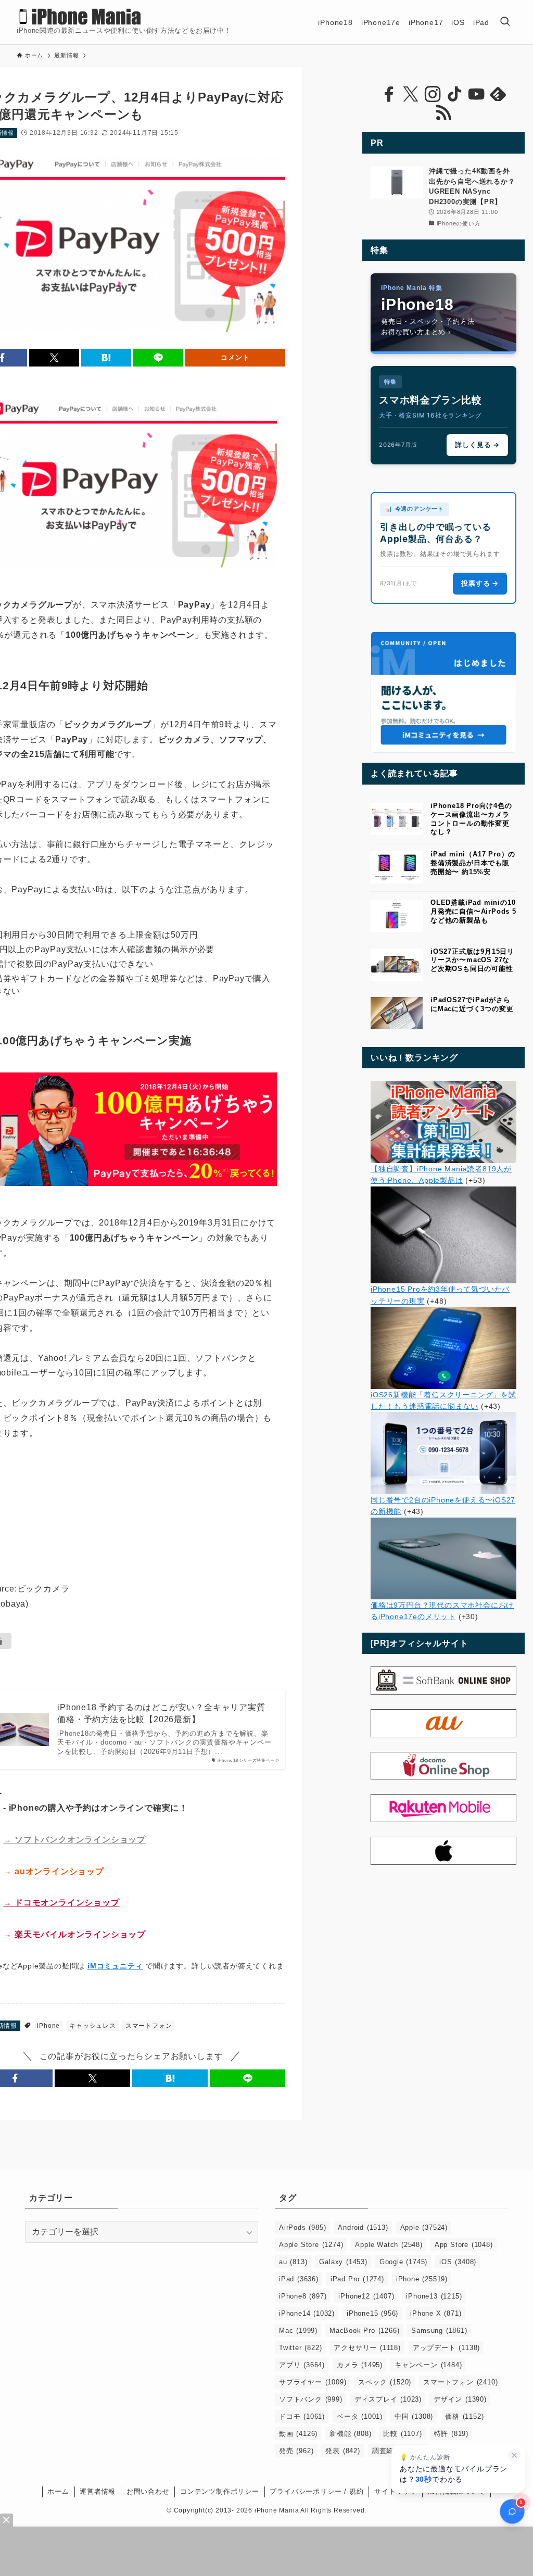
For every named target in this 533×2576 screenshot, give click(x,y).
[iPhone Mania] (80, 17)
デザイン (460, 2399)
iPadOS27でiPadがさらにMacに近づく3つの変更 (472, 1004)
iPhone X (436, 2313)
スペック (385, 2382)
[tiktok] (454, 94)
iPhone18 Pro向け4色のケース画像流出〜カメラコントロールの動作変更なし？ (471, 819)
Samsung (439, 2331)
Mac (298, 2331)
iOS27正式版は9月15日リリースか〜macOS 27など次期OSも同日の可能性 (472, 960)
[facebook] (389, 94)
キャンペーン (428, 2365)
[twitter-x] (411, 94)
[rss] (443, 113)
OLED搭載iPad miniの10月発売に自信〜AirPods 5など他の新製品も (473, 911)
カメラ (360, 2365)
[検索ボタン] (505, 22)
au (293, 2262)
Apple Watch (389, 2245)
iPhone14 (307, 2313)
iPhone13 (434, 2296)
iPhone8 (303, 2296)
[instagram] (433, 94)
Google (403, 2262)
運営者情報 (98, 2491)
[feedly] (498, 94)
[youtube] (476, 94)
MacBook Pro (364, 2331)
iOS (458, 2262)
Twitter (300, 2348)
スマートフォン (149, 2026)
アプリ (302, 2365)
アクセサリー (367, 2348)
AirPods (302, 2227)
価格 (464, 2416)
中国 (414, 2416)
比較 (402, 2434)
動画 (298, 2434)
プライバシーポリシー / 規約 (316, 2491)
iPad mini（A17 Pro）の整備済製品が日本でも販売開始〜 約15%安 (473, 863)
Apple (424, 2227)
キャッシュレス (93, 2026)
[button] (54, 358)
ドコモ (302, 2416)
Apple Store (311, 2245)
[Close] (7, 2520)
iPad (299, 2279)
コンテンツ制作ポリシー (220, 2491)
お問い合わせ (148, 2491)
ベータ (360, 2416)
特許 (451, 2434)
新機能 (350, 2434)
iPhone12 (366, 2296)
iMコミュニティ (115, 1966)
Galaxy (343, 2262)
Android (363, 2227)
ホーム (58, 2491)
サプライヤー (313, 2382)
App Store (464, 2245)
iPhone (48, 2026)
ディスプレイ (388, 2399)
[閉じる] (514, 2455)
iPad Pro (357, 2279)
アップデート (446, 2348)
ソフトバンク (311, 2399)
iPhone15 (372, 2313)
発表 (342, 2451)
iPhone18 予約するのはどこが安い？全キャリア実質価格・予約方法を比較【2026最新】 (161, 1713)
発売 (296, 2451)
